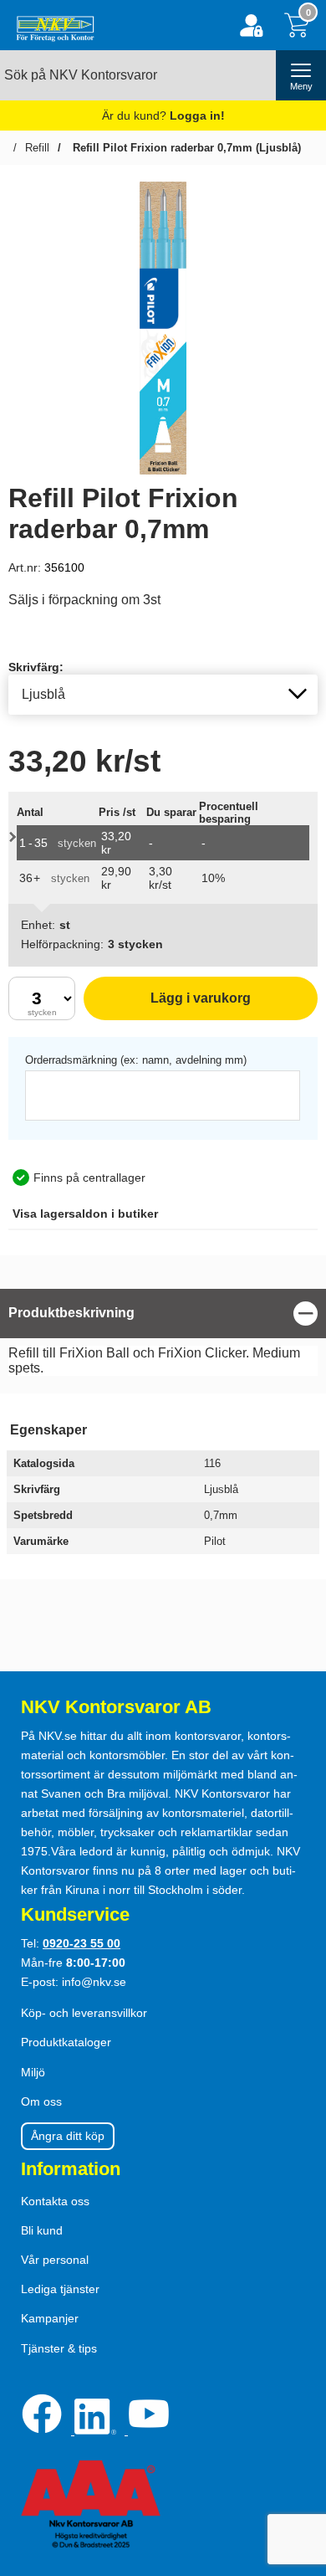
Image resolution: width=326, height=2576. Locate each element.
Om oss (41, 2101)
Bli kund (42, 2230)
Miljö (33, 2072)
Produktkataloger (66, 2042)
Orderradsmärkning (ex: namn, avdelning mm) (136, 1060)
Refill (37, 148)
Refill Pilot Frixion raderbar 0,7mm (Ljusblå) (185, 148)
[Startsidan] (51, 25)
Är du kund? (163, 115)
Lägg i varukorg (167, 1006)
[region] (163, 1314)
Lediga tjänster (60, 2289)
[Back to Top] (297, 2467)
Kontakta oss (55, 2201)
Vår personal (55, 2260)
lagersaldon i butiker (85, 1214)
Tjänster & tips (59, 2348)
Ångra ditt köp (68, 2136)
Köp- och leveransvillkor (84, 2013)
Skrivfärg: (36, 667)
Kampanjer (50, 2318)
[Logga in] (251, 26)
